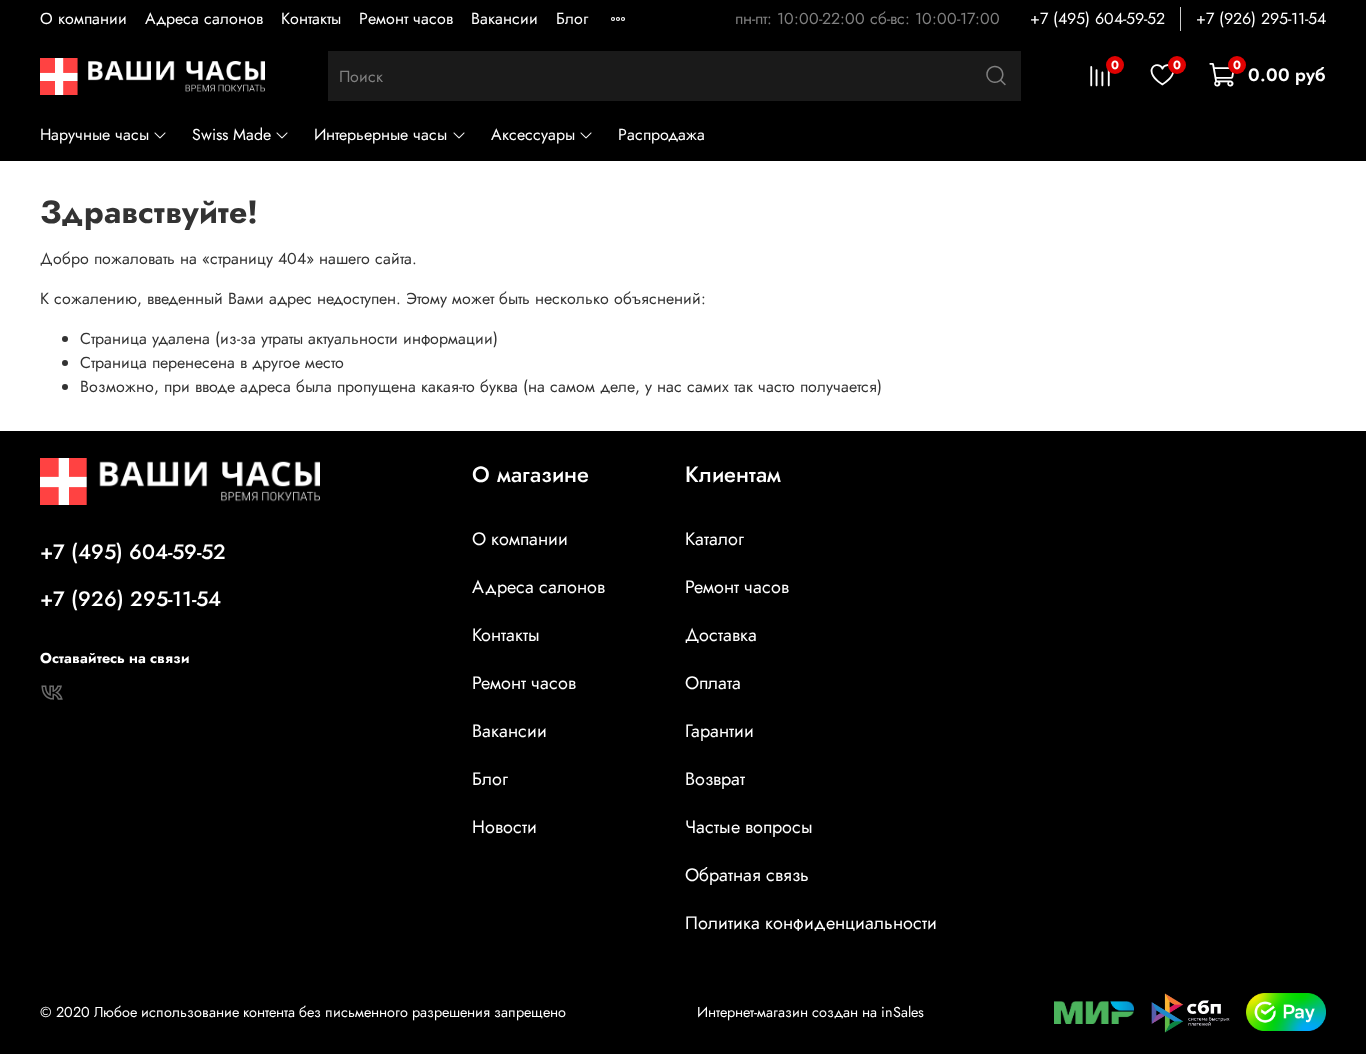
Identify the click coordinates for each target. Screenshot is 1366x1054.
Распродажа (661, 134)
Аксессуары (533, 134)
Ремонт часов (406, 18)
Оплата (713, 683)
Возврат (715, 779)
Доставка (721, 635)
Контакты (311, 18)
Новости (504, 827)
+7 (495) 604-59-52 (1097, 18)
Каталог (714, 539)
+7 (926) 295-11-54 (1261, 18)
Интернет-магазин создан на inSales (810, 1012)
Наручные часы (94, 134)
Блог (572, 18)
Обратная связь (747, 875)
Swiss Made (231, 134)
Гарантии (719, 731)
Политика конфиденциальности (811, 923)
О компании (83, 18)
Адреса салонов (204, 18)
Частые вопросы (749, 827)
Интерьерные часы (380, 134)
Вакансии (504, 18)
